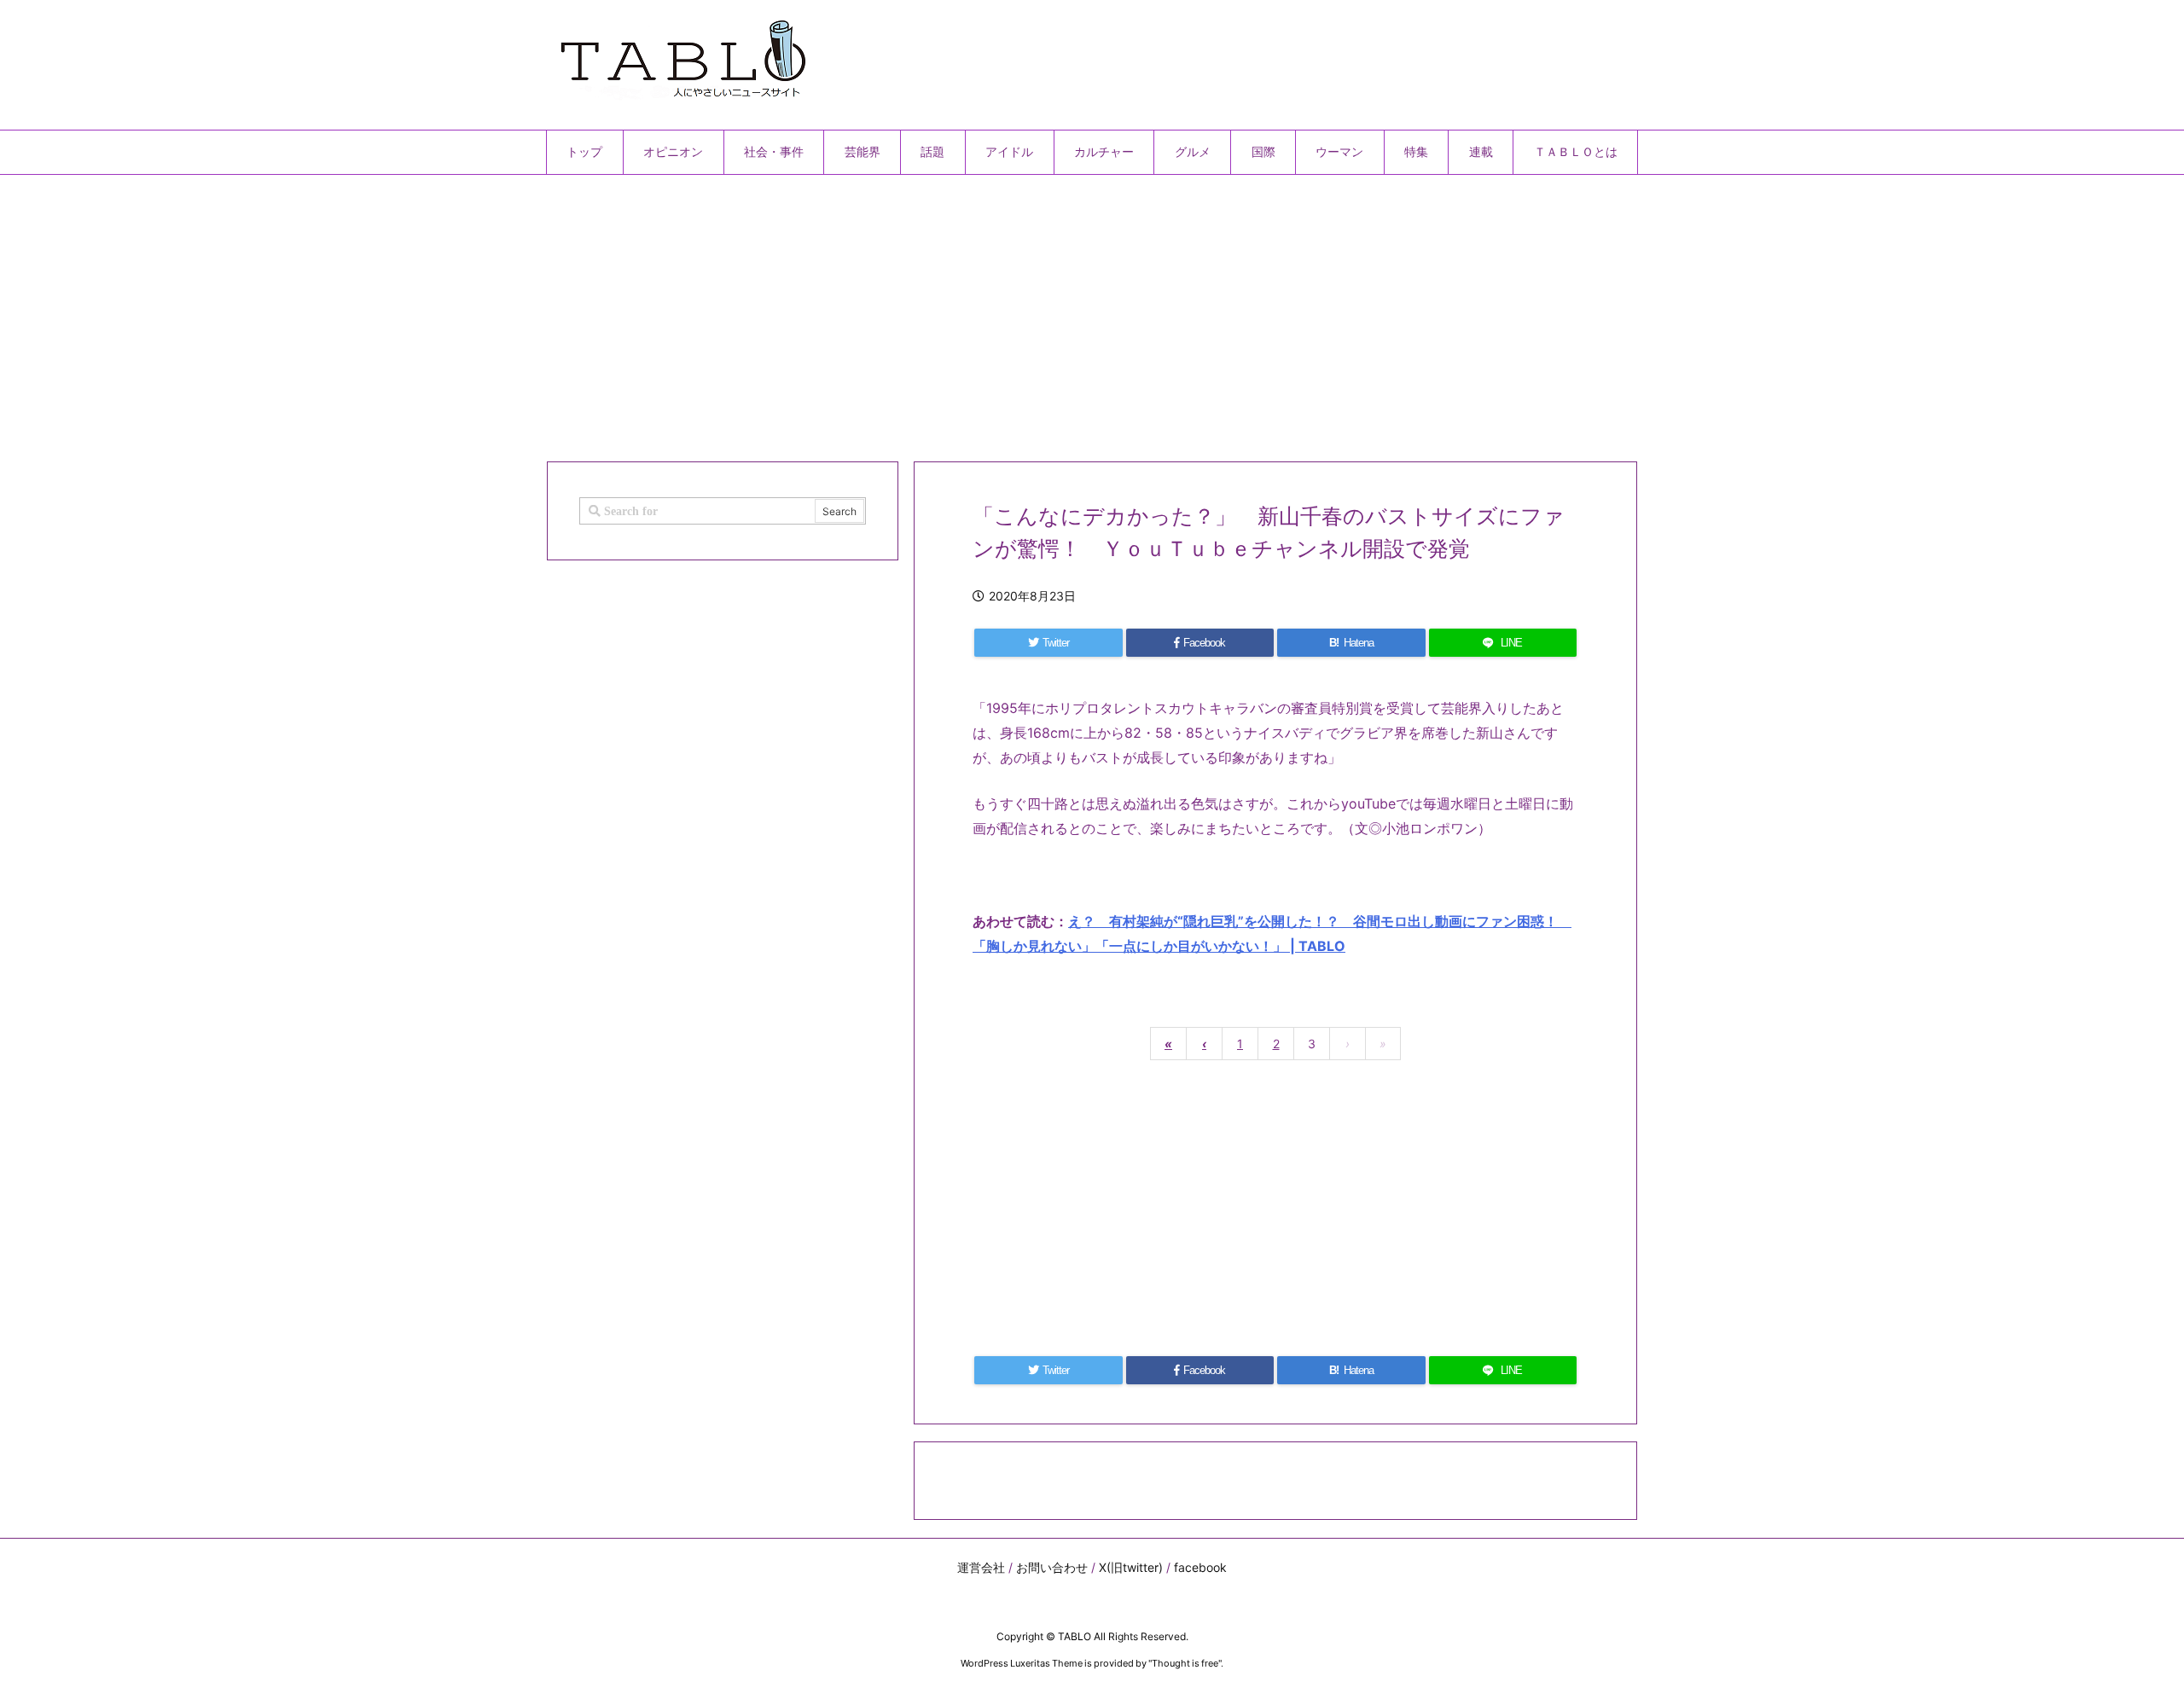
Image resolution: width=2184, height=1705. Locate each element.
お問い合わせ (1052, 1567)
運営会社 (981, 1567)
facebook (1200, 1567)
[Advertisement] (1058, 311)
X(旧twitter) (1131, 1567)
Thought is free (1185, 1663)
